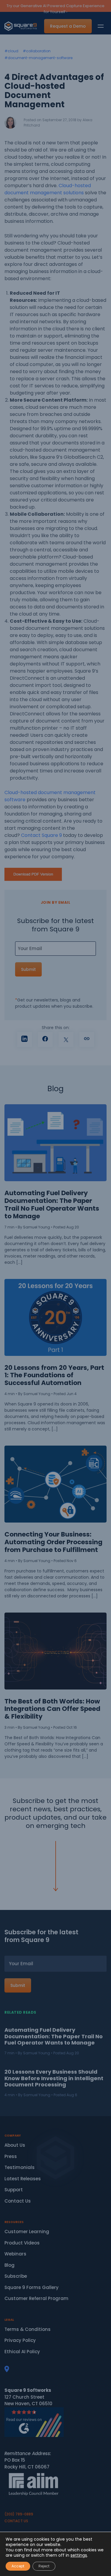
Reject (44, 2566)
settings (79, 2555)
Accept (18, 2566)
